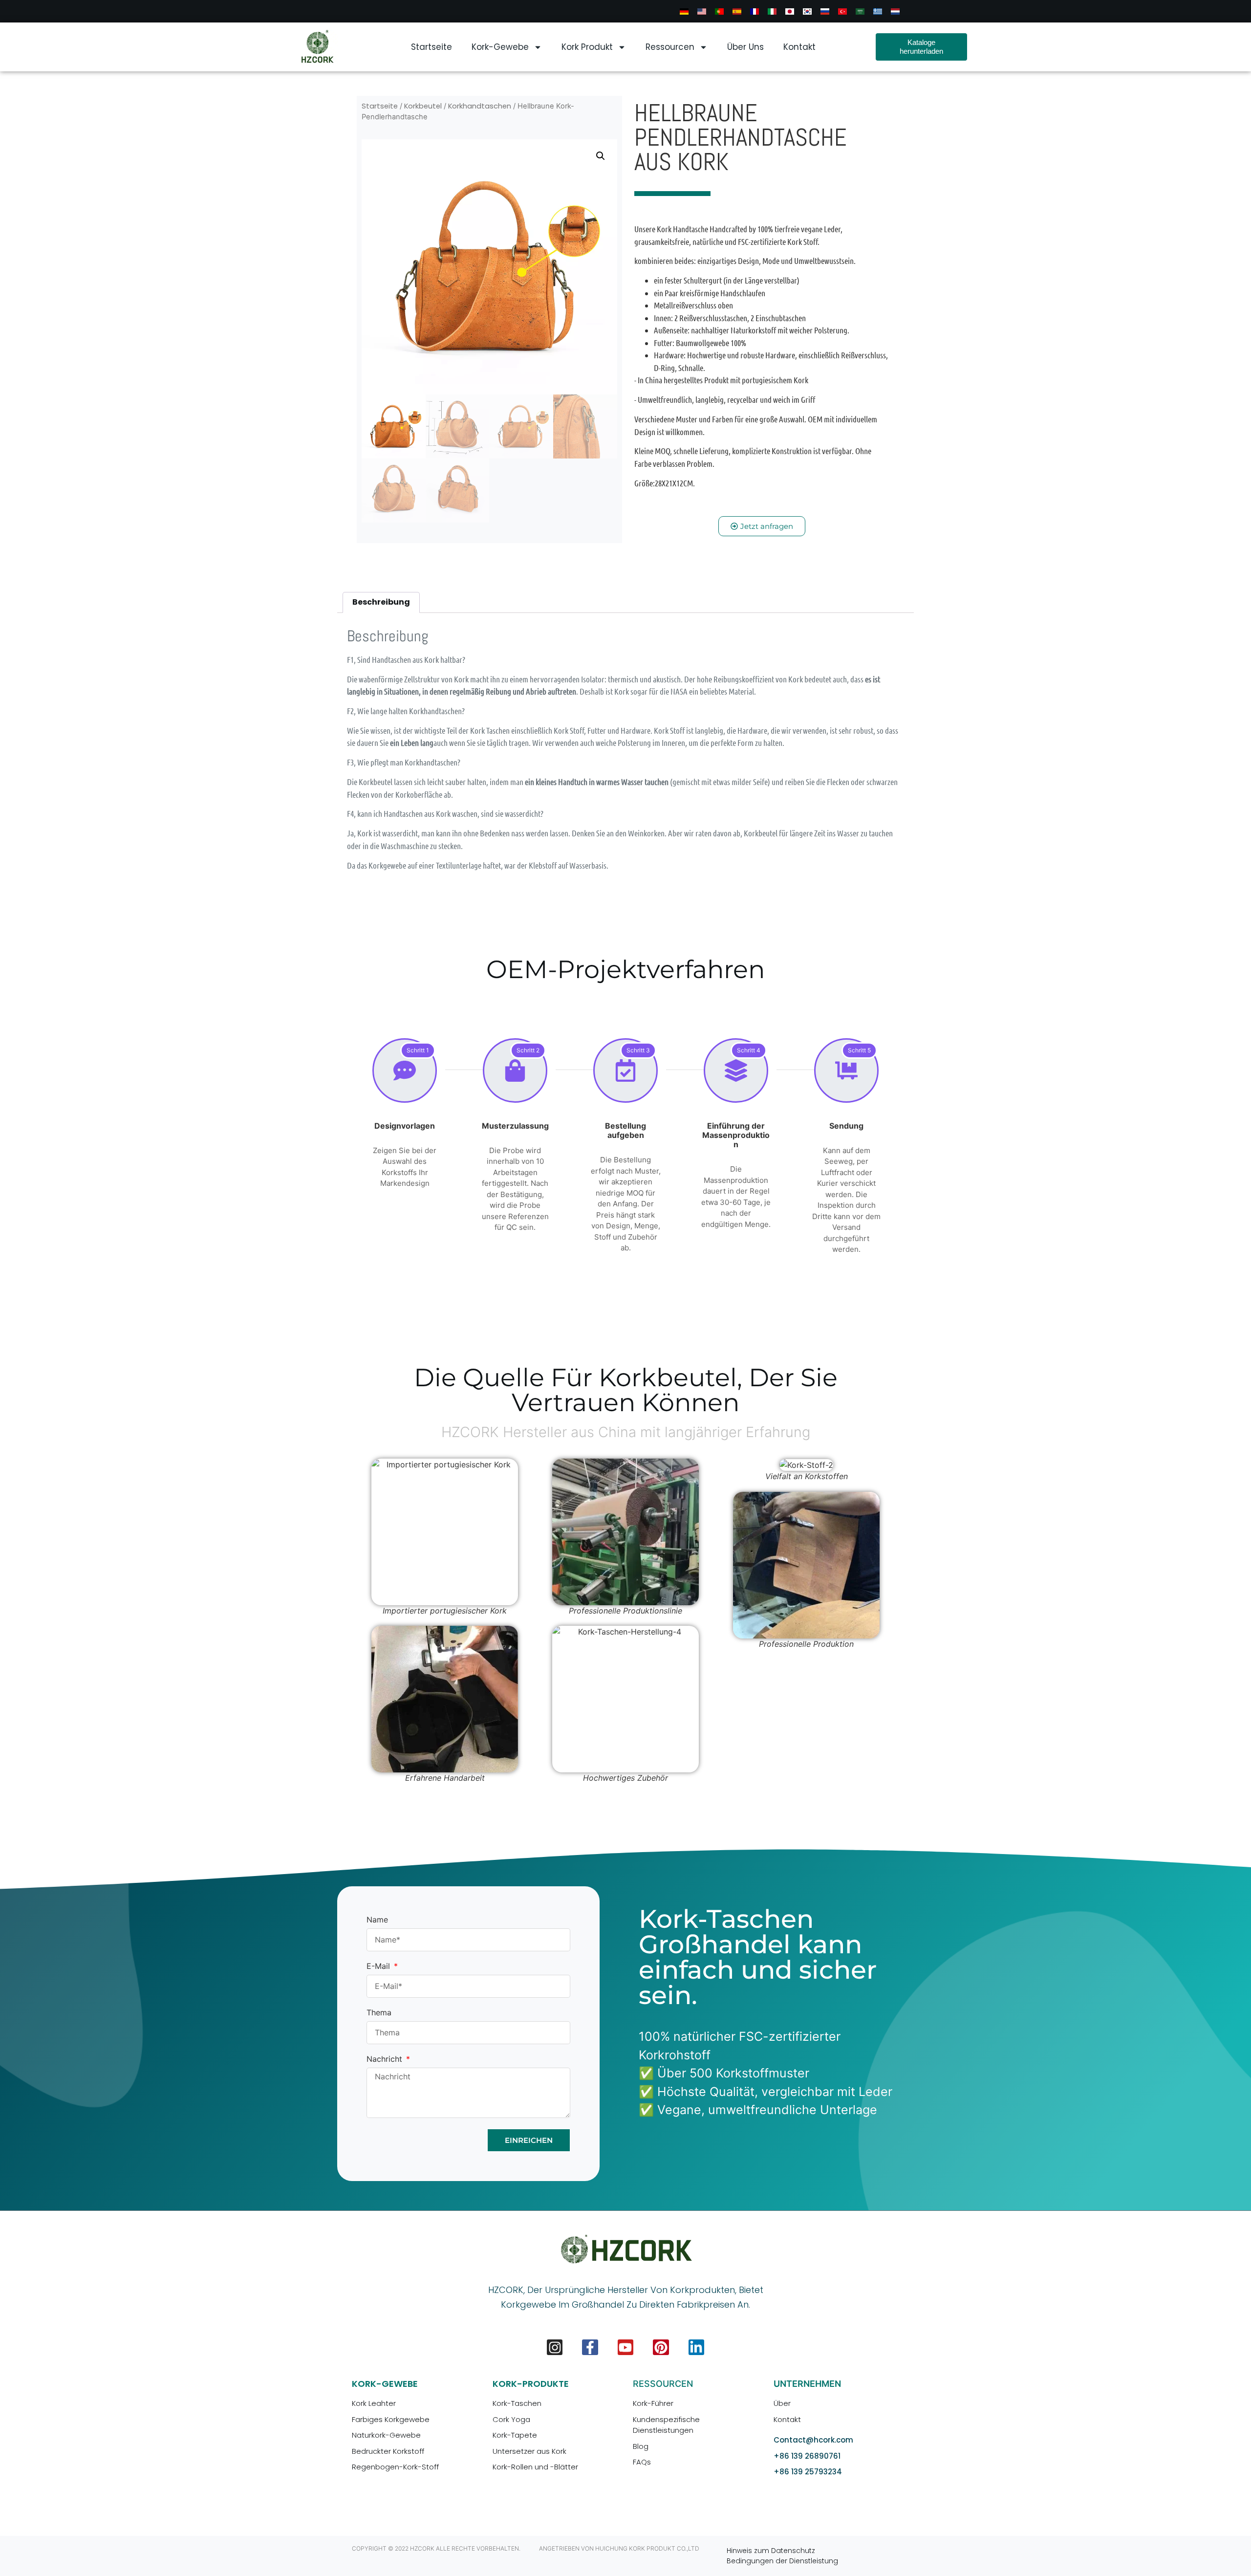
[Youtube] (625, 2347)
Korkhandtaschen (480, 106)
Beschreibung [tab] (381, 602)
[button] (601, 156)
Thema (379, 2013)
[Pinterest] (661, 2347)
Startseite (431, 47)
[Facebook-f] (590, 2347)
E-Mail (379, 1966)
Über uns (745, 47)
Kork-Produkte (531, 2384)
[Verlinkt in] (696, 2347)
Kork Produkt (587, 47)
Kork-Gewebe (500, 47)
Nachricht (386, 2059)
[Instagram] (555, 2347)
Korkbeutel (423, 106)
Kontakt (799, 47)
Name (377, 1920)
